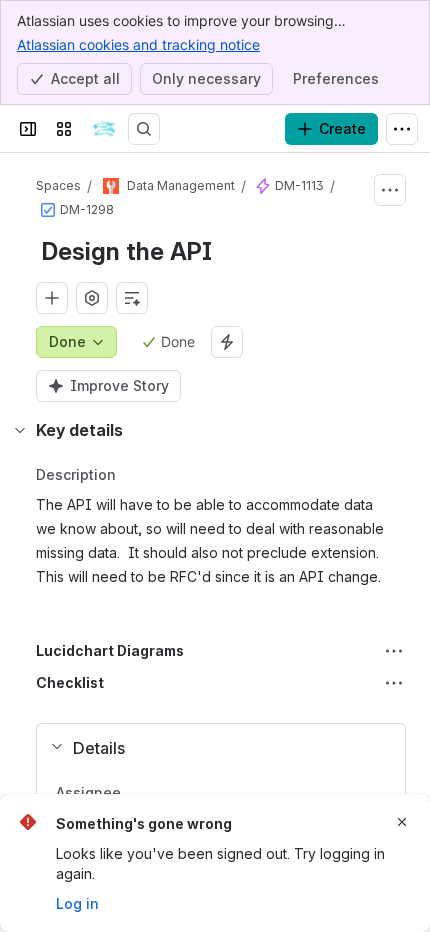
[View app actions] (92, 298)
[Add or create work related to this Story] (52, 298)
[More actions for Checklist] (394, 683)
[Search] (144, 129)
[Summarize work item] (132, 298)
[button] (213, 748)
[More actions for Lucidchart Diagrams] (394, 651)
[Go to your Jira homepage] (104, 129)
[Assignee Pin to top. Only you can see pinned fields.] (165, 793)
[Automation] (227, 342)
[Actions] (390, 190)
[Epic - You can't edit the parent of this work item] (263, 186)
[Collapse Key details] (20, 430)
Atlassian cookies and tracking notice (138, 44)
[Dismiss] (402, 822)
